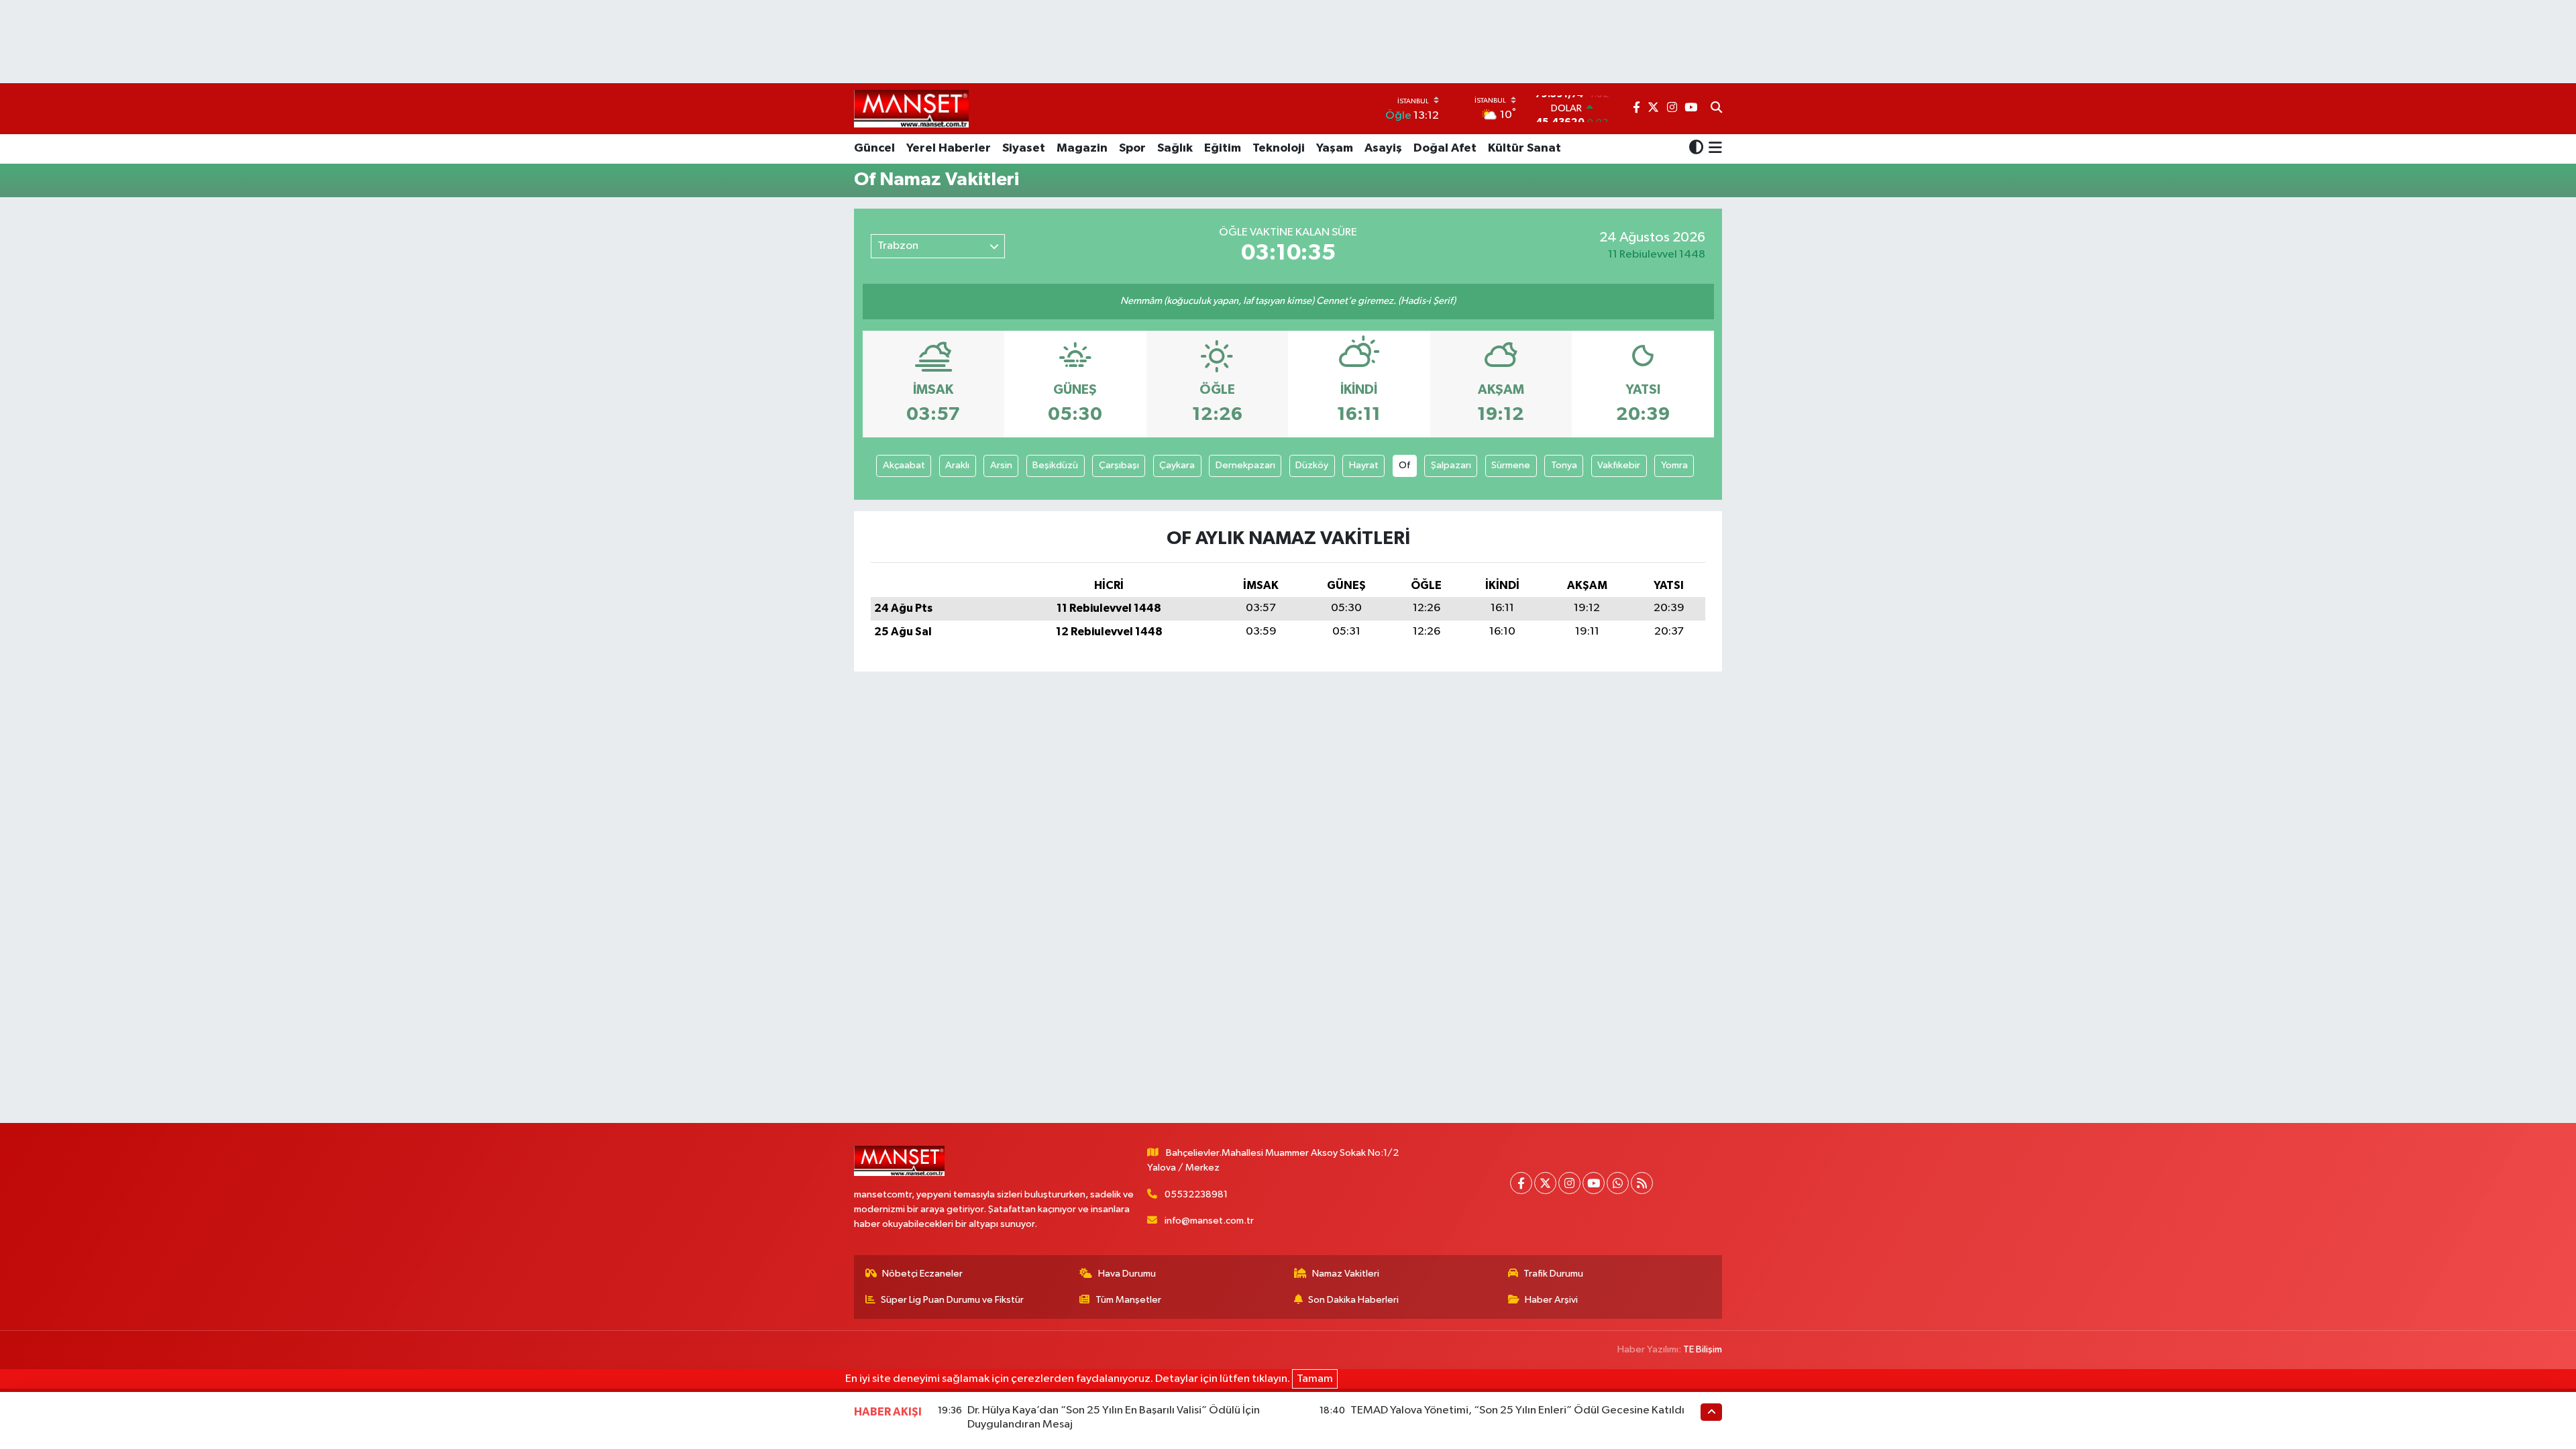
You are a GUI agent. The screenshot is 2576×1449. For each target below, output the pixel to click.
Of (1404, 465)
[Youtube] (1594, 1183)
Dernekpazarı (1245, 465)
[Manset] (911, 108)
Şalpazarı (1451, 465)
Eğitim (1223, 148)
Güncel (874, 148)
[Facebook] (1521, 1183)
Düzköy (1312, 465)
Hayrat (1364, 465)
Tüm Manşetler (1128, 1300)
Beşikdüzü (1055, 465)
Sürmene (1511, 465)
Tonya (1564, 465)
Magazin (1082, 148)
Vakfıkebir (1619, 465)
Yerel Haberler (949, 148)
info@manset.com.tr (1209, 1221)
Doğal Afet (1445, 148)
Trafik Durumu (1553, 1274)
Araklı (957, 465)
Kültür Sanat (1524, 148)
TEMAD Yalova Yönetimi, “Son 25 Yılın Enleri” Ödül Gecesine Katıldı (1517, 1410)
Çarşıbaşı (1119, 465)
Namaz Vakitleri (1346, 1274)
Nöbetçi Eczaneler (922, 1274)
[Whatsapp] (1618, 1183)
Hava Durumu (1127, 1274)
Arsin (1001, 465)
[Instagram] (1569, 1183)
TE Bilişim (1703, 1349)
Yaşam (1335, 148)
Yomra (1674, 465)
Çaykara (1177, 465)
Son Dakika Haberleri (1353, 1300)
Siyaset (1024, 148)
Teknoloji (1279, 148)
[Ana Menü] (1713, 149)
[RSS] (1642, 1183)
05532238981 (1196, 1194)
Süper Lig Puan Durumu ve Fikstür (952, 1300)
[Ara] (1716, 109)
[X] (1545, 1183)
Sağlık (1175, 148)
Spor (1132, 148)
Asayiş (1383, 148)
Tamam (1315, 1379)
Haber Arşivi (1551, 1300)
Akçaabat (904, 465)
